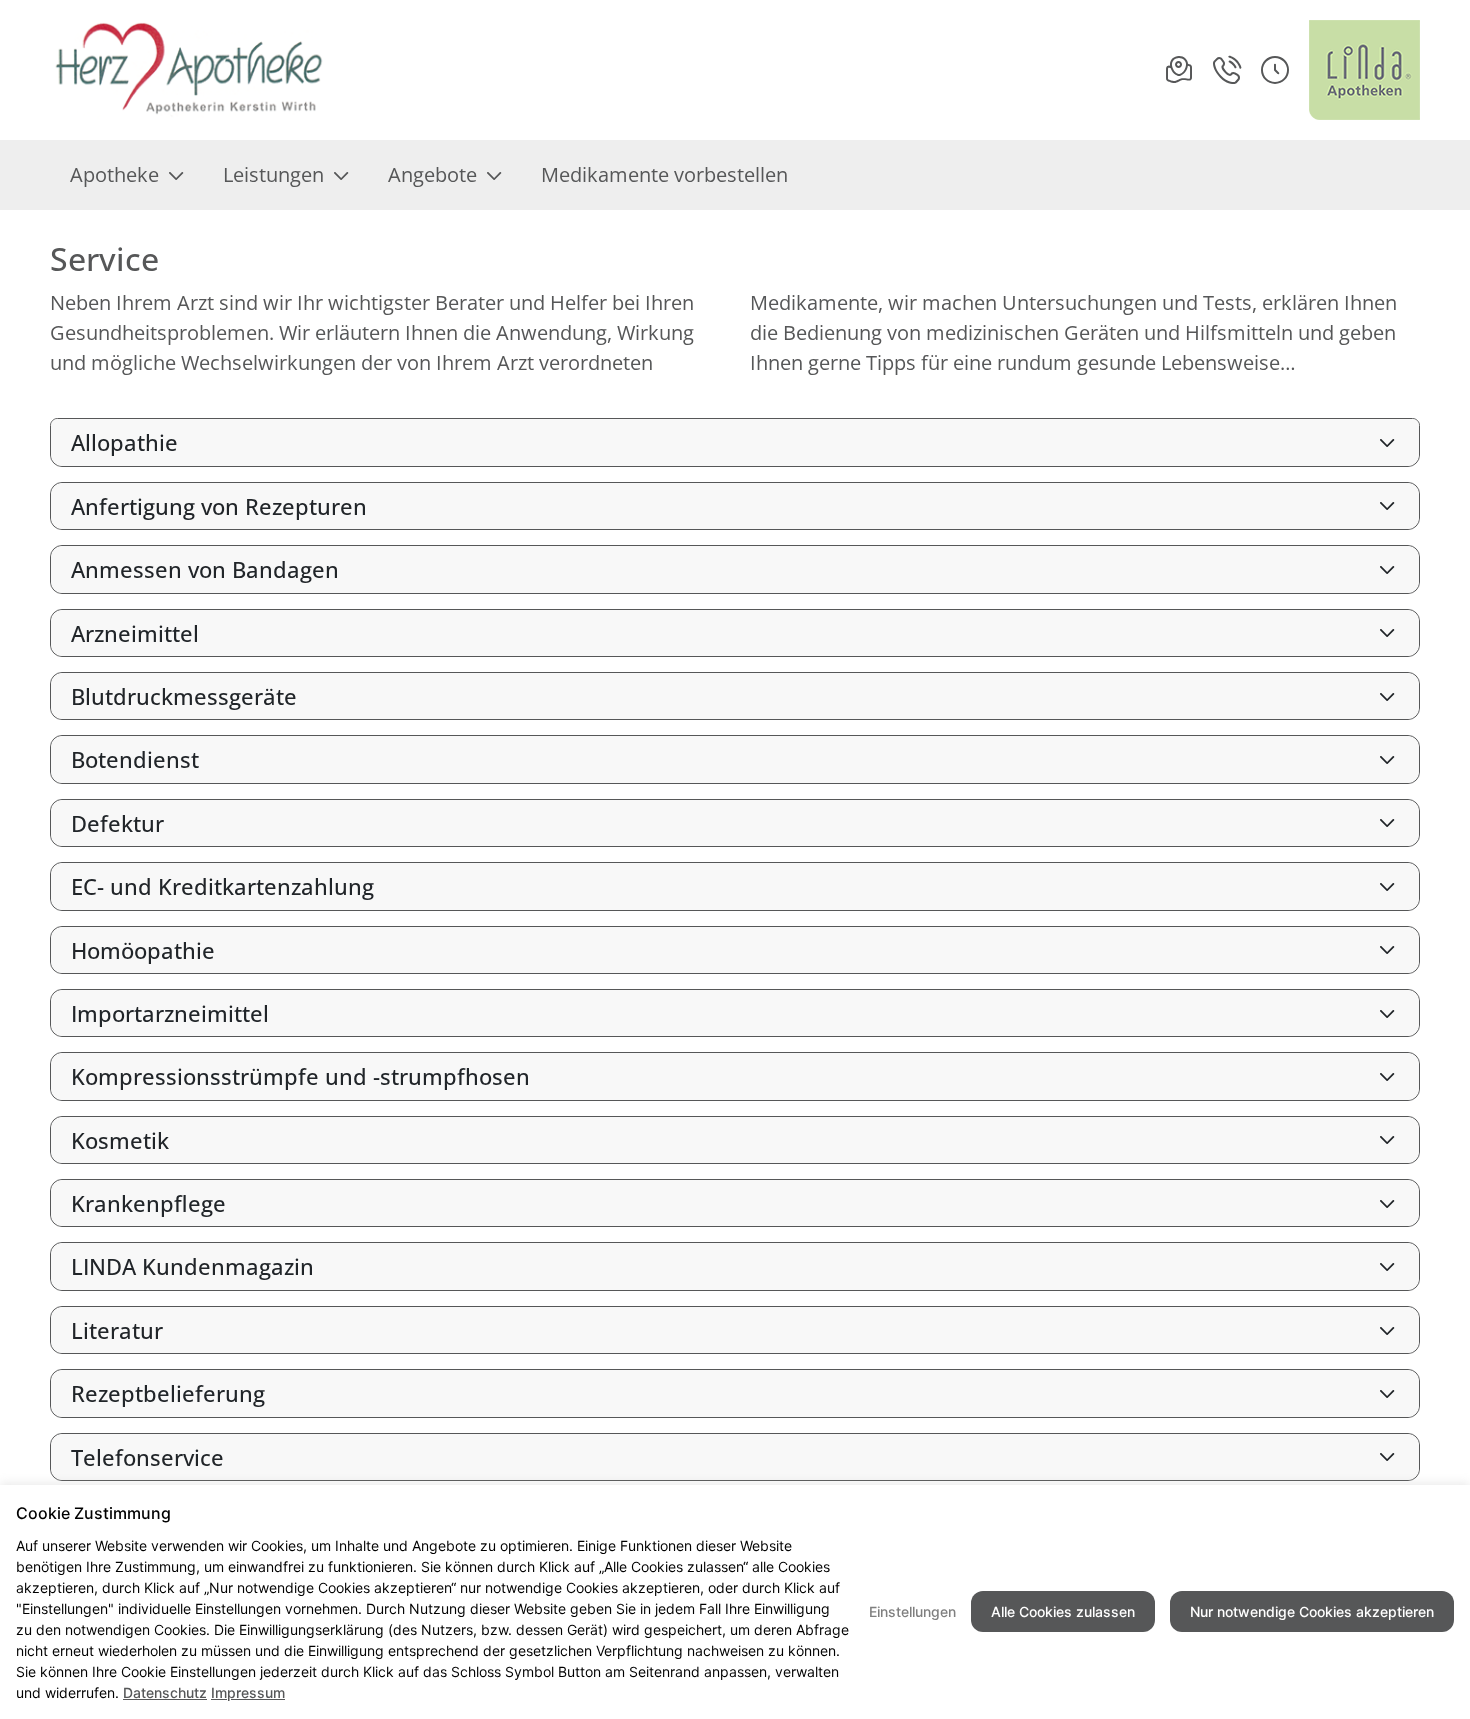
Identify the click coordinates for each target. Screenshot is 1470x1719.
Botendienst (135, 759)
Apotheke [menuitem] (114, 174)
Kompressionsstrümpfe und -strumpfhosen (300, 1076)
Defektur (117, 823)
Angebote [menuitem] (432, 174)
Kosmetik (120, 1140)
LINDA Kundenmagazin (192, 1266)
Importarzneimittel (170, 1013)
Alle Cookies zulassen (1063, 1611)
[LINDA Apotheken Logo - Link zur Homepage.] (1364, 70)
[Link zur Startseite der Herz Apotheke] (190, 70)
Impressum (248, 1692)
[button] (1275, 70)
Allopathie (124, 442)
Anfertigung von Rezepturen (219, 506)
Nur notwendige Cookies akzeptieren (1312, 1611)
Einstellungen (912, 1611)
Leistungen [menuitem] (273, 174)
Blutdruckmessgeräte (184, 696)
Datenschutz (165, 1692)
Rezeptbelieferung (168, 1393)
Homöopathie (143, 950)
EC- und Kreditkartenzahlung (222, 886)
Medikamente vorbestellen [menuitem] (664, 174)
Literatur (117, 1330)
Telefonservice (147, 1457)
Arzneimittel (135, 633)
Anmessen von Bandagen (205, 569)
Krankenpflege (148, 1203)
